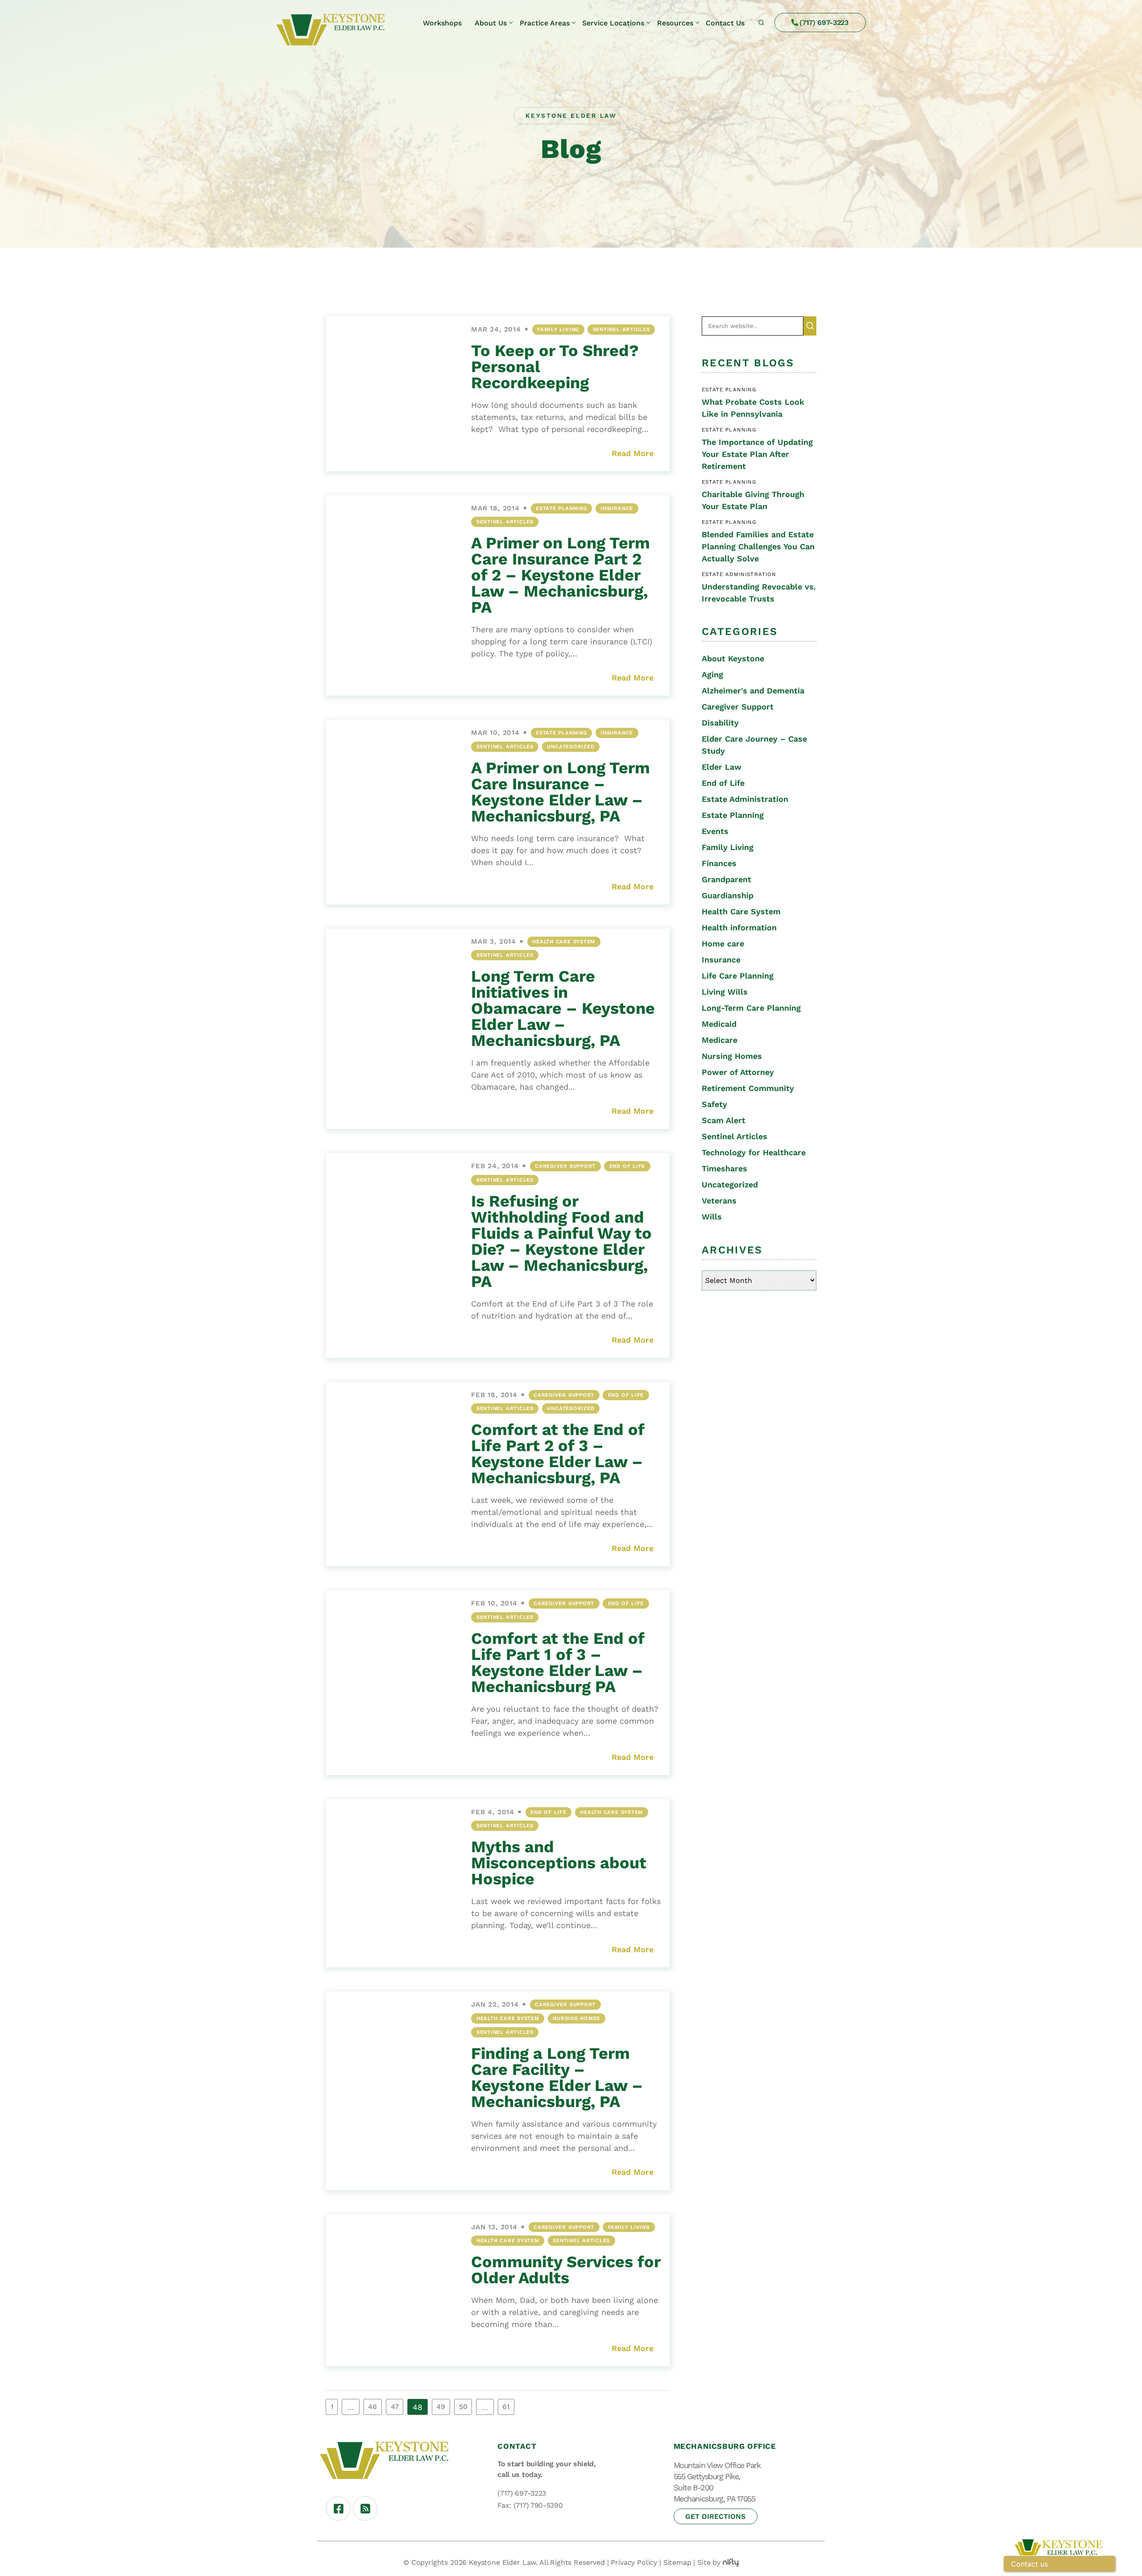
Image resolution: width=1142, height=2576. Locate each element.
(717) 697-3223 (824, 23)
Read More (633, 453)
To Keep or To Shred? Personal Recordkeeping (555, 367)
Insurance (617, 508)
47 (395, 2407)
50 (463, 2407)
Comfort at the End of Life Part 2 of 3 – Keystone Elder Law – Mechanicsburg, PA (558, 1454)
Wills (712, 1217)
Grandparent (726, 879)
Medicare (720, 1040)
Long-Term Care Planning (751, 1008)
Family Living (558, 329)
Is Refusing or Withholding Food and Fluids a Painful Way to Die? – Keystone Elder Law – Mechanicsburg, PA (561, 1241)
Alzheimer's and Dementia (753, 691)
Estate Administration (745, 799)
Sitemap (677, 2562)
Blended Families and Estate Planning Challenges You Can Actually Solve (758, 546)
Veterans (719, 1201)
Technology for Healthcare (754, 1152)
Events (715, 831)
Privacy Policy (634, 2562)
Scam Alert (724, 1120)
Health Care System (564, 942)
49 (441, 2407)
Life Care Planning (738, 976)
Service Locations (613, 23)
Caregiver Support (565, 1166)
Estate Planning (561, 508)
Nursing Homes (576, 2018)
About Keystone (733, 658)
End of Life (627, 1166)
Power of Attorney (738, 1072)
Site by (709, 2562)
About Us (491, 23)
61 (506, 2407)
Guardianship (728, 895)
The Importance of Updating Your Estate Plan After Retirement (757, 454)
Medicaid (719, 1024)
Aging (712, 674)
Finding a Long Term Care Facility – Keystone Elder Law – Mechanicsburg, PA (557, 2078)
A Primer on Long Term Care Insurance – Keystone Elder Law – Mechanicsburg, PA (561, 792)
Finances (719, 863)
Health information (739, 927)
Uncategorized (571, 747)
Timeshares (724, 1168)
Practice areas (545, 23)
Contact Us (725, 23)
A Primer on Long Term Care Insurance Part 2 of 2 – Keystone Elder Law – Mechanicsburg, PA (561, 575)
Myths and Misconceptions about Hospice (559, 1863)
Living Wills (725, 992)
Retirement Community (748, 1088)
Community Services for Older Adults (566, 2270)
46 (372, 2407)
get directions (715, 2516)
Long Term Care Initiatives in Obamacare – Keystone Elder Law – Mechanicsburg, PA (563, 1008)
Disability (720, 723)
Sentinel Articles (621, 329)
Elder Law (722, 767)
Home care (723, 944)
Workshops (442, 23)
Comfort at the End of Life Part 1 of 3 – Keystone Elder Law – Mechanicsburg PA (558, 1663)
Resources (675, 23)
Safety (714, 1104)
